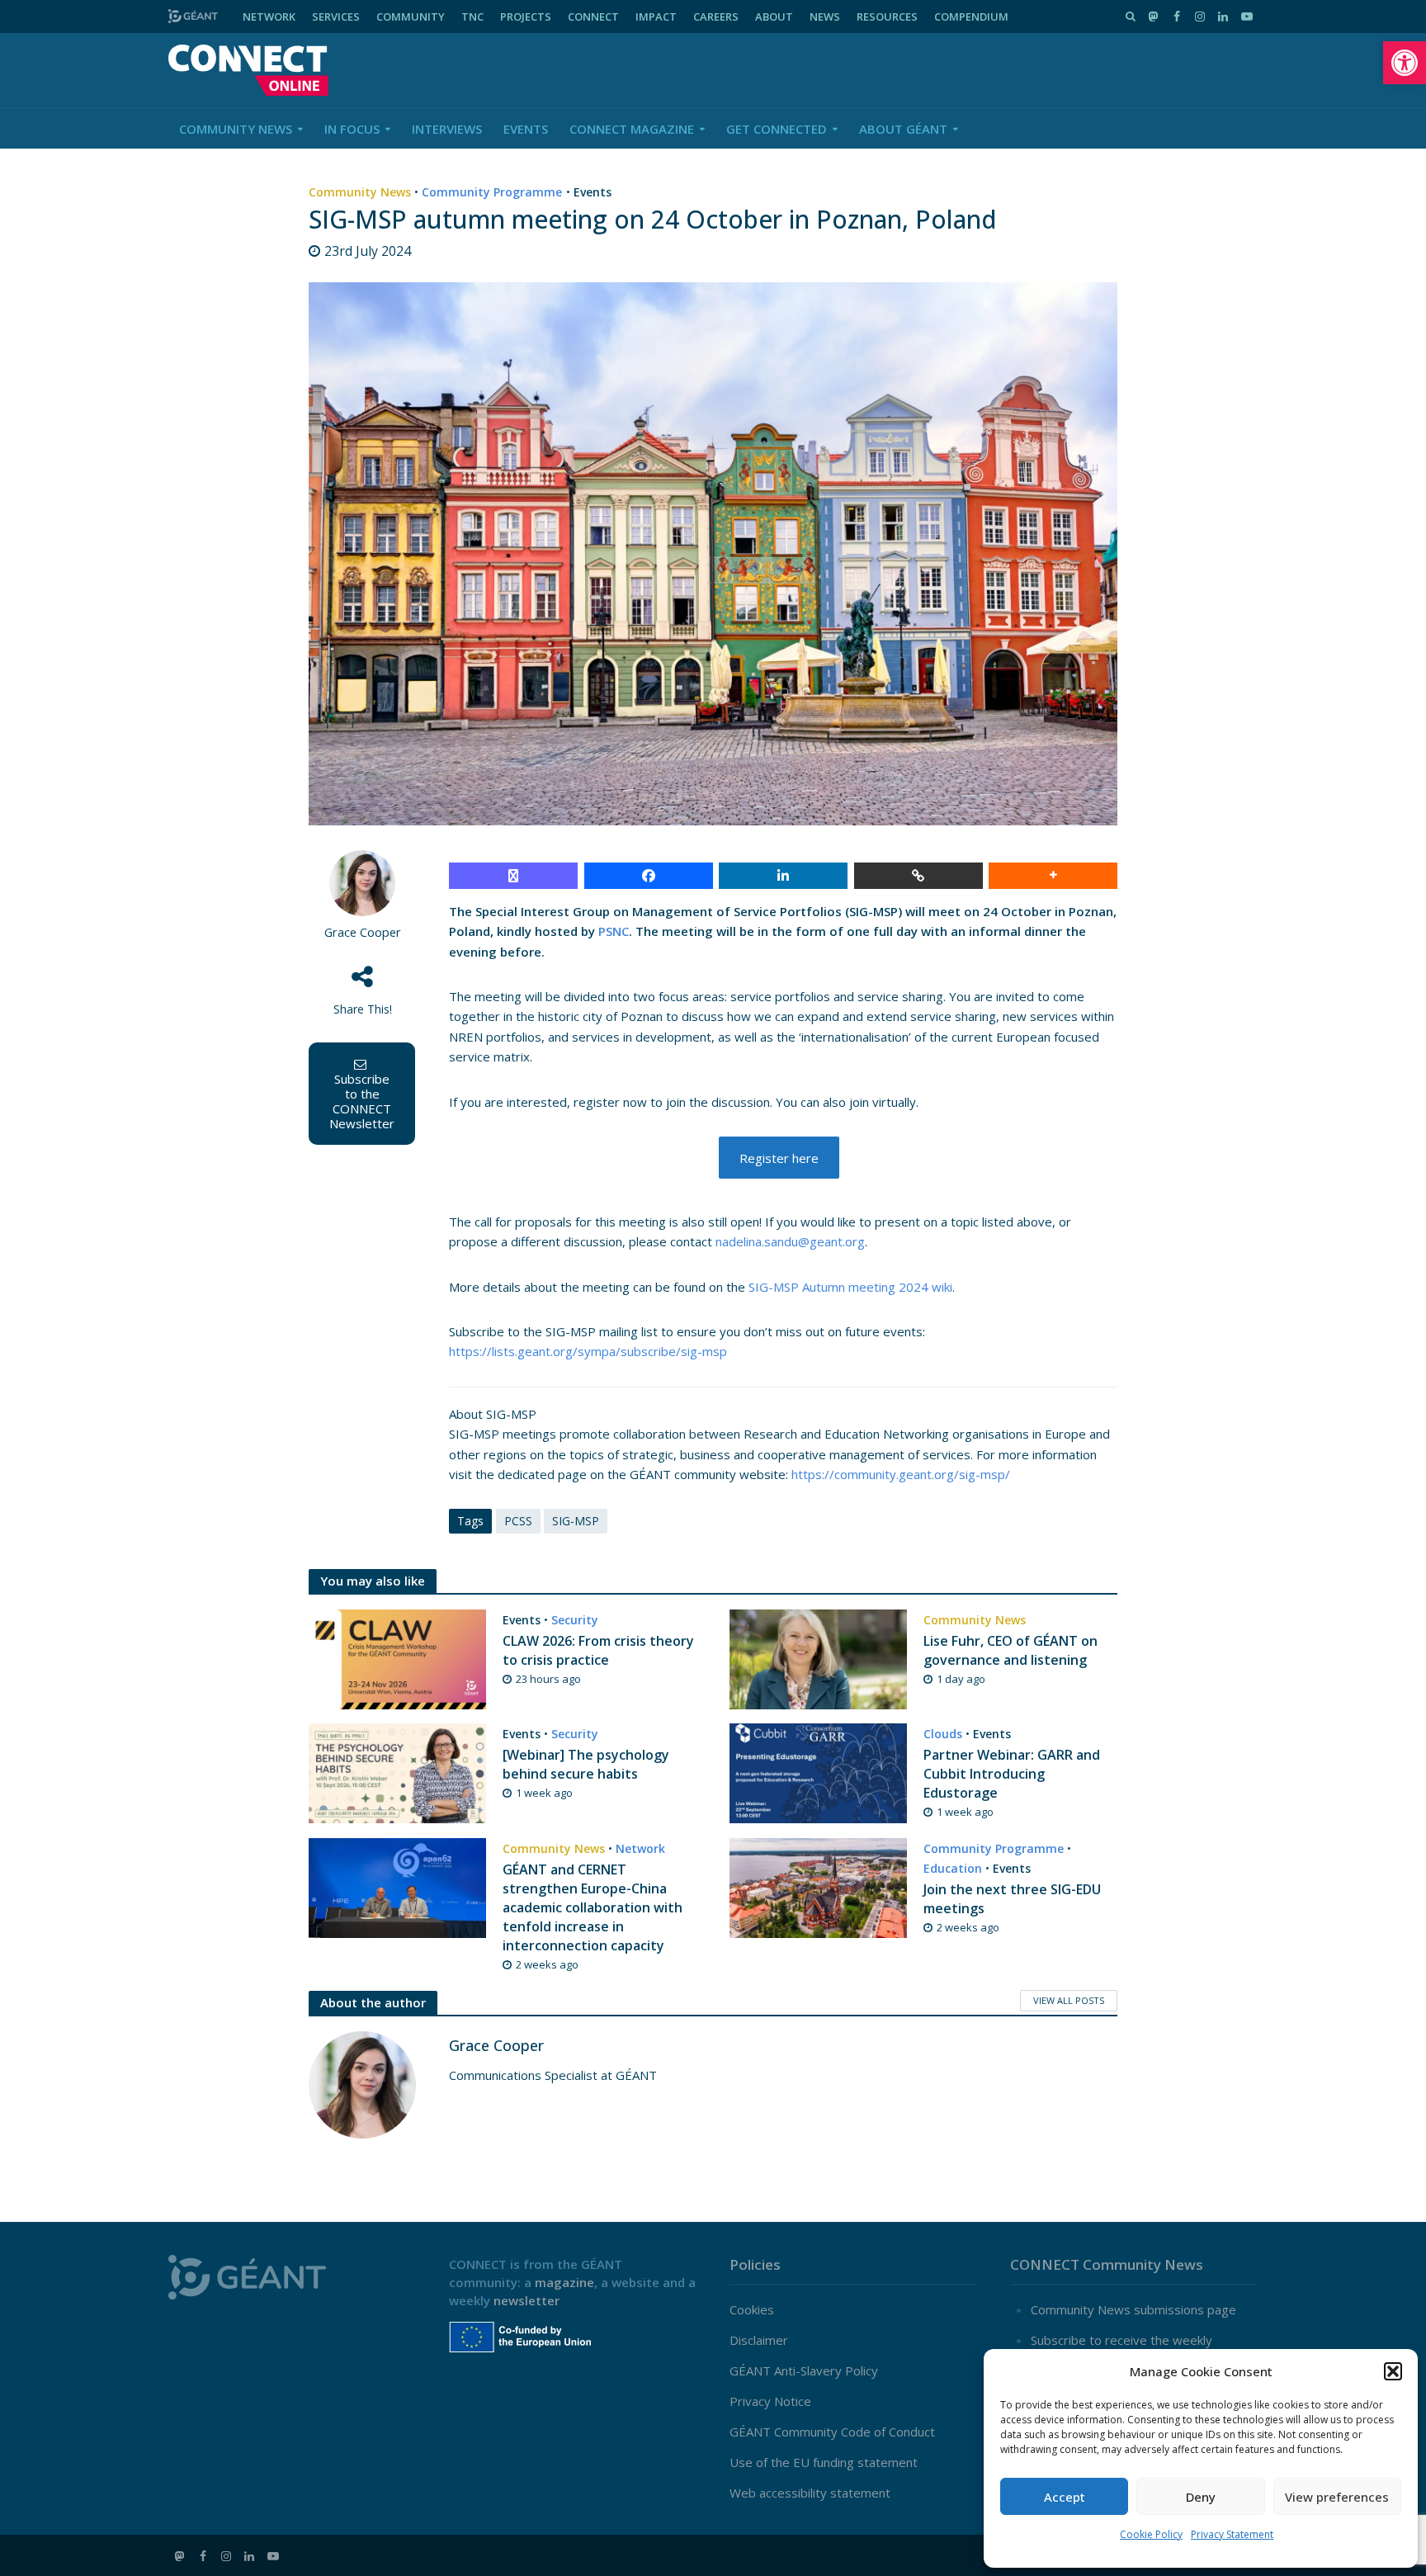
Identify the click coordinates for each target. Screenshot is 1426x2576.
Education (953, 1868)
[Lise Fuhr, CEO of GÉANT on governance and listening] (818, 1658)
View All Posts (1069, 2000)
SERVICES (336, 17)
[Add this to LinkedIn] (783, 876)
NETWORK (269, 17)
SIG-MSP (576, 1521)
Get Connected (777, 129)
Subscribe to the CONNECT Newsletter (362, 1101)
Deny (1201, 2497)
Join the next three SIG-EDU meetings (1012, 1899)
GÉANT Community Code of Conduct (832, 2432)
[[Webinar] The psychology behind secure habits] (397, 1771)
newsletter (526, 2300)
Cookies (752, 2309)
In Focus (352, 129)
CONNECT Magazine (632, 129)
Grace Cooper (363, 932)
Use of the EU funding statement (824, 2462)
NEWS (825, 17)
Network (640, 1848)
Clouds (943, 1734)
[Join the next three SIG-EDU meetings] (818, 1887)
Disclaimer (759, 2340)
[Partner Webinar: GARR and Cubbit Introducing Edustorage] (818, 1771)
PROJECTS (526, 17)
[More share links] (1053, 876)
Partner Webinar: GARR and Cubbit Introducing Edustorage (1012, 1774)
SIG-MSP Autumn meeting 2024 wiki (850, 1287)
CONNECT (593, 17)
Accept (1065, 2497)
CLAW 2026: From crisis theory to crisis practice (598, 1650)
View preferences (1337, 2497)
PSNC (614, 931)
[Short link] (918, 876)
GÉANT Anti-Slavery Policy (804, 2370)
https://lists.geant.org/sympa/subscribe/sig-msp (588, 1351)
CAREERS (716, 17)
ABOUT (774, 17)
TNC (472, 17)
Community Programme (492, 192)
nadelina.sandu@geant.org (790, 1241)
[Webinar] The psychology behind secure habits (586, 1764)
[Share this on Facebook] (649, 876)
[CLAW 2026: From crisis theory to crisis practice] (397, 1658)
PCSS (518, 1521)
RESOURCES (887, 17)
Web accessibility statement (810, 2493)
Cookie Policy (1151, 2534)
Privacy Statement (1232, 2534)
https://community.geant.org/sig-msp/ (901, 1474)
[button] (1405, 63)
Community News (236, 129)
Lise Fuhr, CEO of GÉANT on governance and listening (1010, 1650)
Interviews (447, 129)
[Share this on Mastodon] (513, 876)
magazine (564, 2282)
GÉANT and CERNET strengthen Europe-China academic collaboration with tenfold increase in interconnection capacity (593, 1907)
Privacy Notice (770, 2401)
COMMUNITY (411, 17)
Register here (779, 1158)
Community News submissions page (1133, 2309)
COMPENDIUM (971, 17)
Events (526, 129)
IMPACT (656, 17)
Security (575, 1620)
